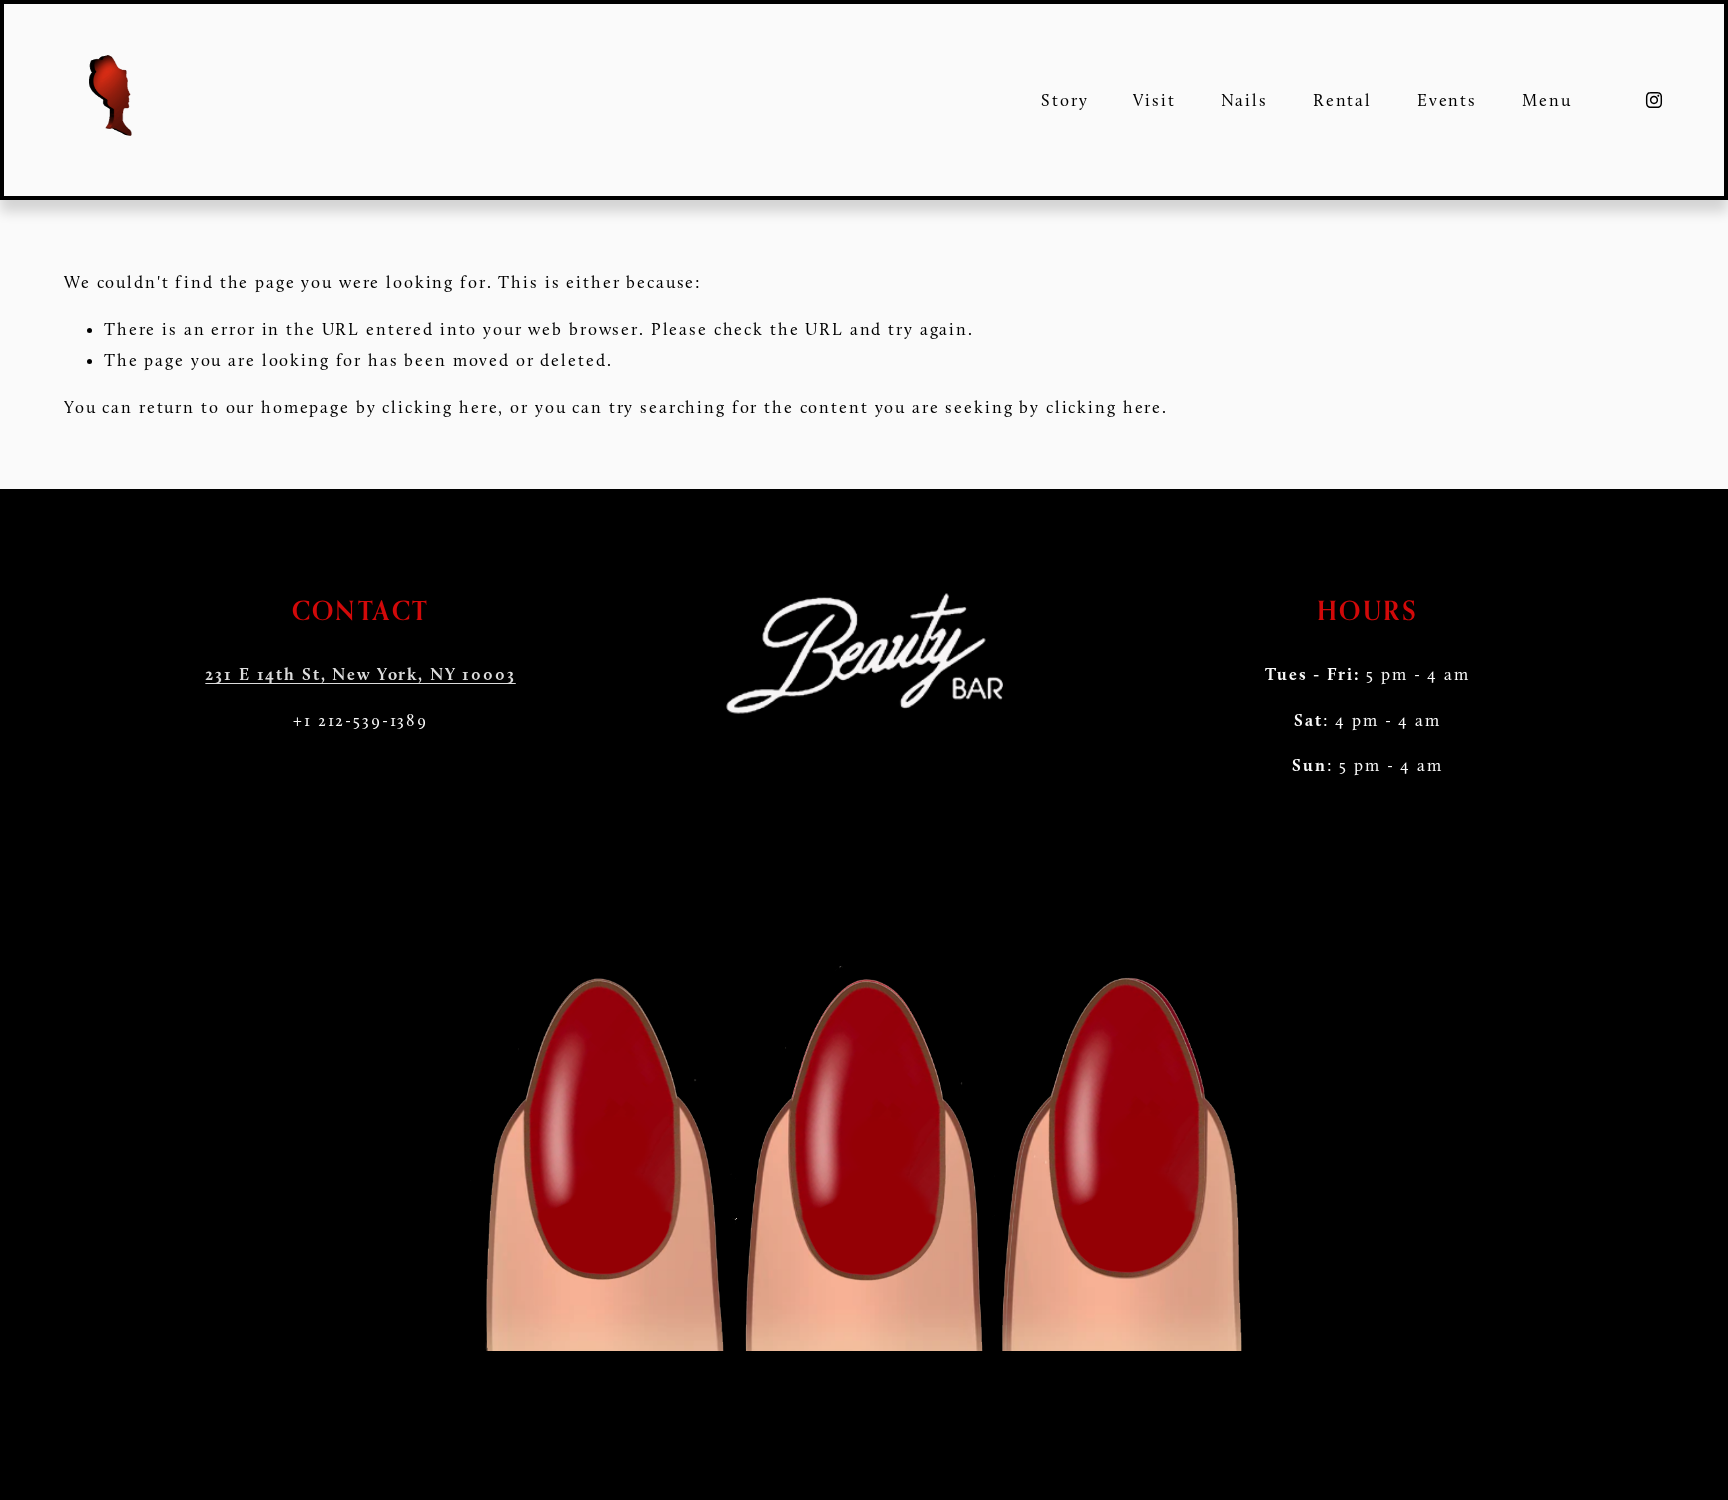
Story (1064, 100)
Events (1447, 100)
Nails (1244, 100)
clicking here (440, 407)
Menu (1546, 100)
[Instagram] (1654, 100)
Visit (1154, 100)
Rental (1342, 100)
